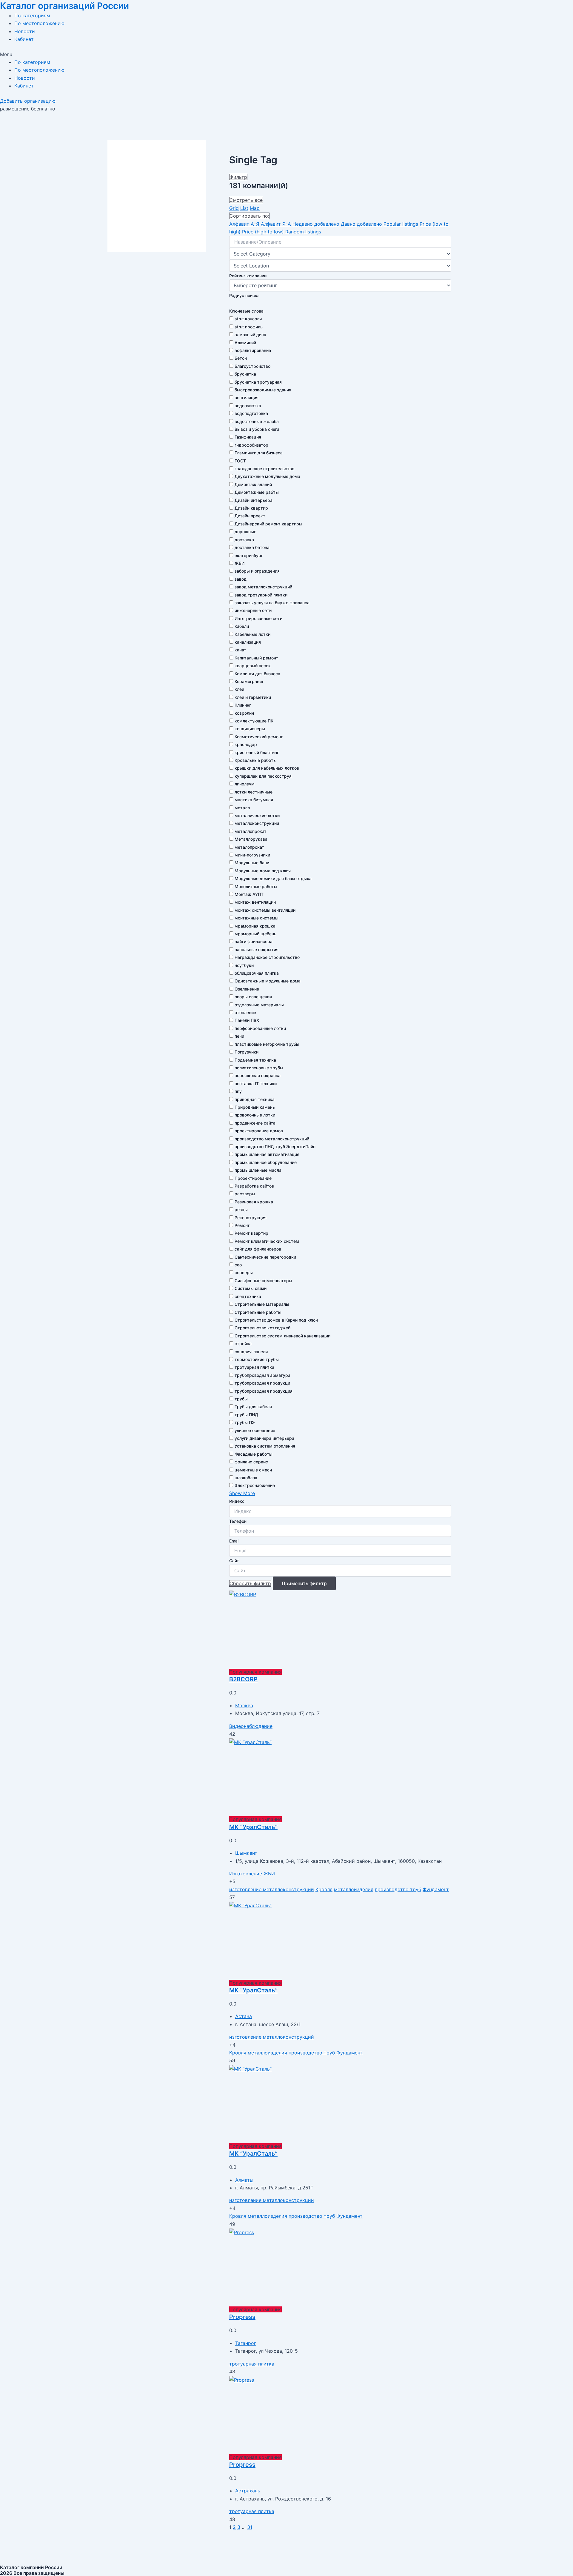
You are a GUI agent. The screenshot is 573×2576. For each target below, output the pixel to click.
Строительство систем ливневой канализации (282, 1336)
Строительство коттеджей (262, 1328)
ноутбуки (244, 965)
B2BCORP (243, 1679)
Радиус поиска (244, 295)
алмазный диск (250, 335)
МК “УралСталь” (253, 1827)
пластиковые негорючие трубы (267, 1044)
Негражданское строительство (267, 957)
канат (240, 650)
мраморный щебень (255, 934)
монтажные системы (257, 918)
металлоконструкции (257, 823)
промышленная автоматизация (267, 1154)
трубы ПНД (246, 1415)
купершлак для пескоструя (263, 776)
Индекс (237, 1501)
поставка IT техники (256, 1084)
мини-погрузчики (252, 855)
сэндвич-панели (251, 1352)
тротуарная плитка (254, 1367)
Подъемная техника (255, 1060)
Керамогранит (249, 681)
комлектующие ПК (254, 721)
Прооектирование (253, 1178)
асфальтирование (253, 350)
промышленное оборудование (266, 1162)
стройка (243, 1344)
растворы (245, 1194)
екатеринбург (249, 555)
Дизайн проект (250, 516)
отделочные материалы (259, 1005)
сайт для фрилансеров (258, 1249)
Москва (244, 1705)
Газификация (248, 437)
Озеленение (247, 989)
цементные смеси (253, 1470)
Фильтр (238, 177)
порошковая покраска (258, 1075)
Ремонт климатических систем (267, 1241)
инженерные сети (253, 610)
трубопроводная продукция (264, 1391)
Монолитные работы (256, 886)
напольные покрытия (257, 949)
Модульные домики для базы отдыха (273, 878)
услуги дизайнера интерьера (264, 1438)
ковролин (244, 713)
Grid (234, 208)
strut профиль (249, 327)
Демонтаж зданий (253, 484)
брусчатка (245, 374)
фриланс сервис (251, 1462)
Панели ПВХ (247, 1020)
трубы (241, 1399)
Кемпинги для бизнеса (257, 674)
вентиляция (247, 397)
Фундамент (436, 1889)
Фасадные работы (254, 1454)
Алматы (244, 2180)
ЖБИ (239, 563)
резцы (241, 1209)
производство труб (398, 1889)
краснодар (246, 744)
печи (239, 1036)
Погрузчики (247, 1052)
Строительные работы (258, 1312)
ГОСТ (240, 461)
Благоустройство (252, 366)
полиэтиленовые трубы (259, 1068)
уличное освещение (255, 1430)
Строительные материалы (262, 1304)
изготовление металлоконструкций (272, 1889)
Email (234, 1541)
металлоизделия (354, 1889)
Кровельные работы (256, 760)
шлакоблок (246, 1478)
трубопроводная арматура (262, 1375)
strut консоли (248, 319)
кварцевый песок (253, 666)
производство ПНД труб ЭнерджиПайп (275, 1146)
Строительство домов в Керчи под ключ (276, 1320)
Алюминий (245, 343)
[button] (286, 54)
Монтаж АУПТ (249, 894)
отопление (245, 1012)
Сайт (234, 1561)
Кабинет (24, 39)
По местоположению (39, 23)
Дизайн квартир (251, 508)
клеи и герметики (253, 697)
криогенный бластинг (257, 752)
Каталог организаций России (64, 6)
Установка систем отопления (265, 1446)
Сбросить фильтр (250, 1583)
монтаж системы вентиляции (265, 910)
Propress (242, 2317)
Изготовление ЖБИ (252, 1874)
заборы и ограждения (257, 571)
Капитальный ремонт (256, 658)
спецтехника (248, 1296)
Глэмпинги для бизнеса (259, 453)
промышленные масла (258, 1170)
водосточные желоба (257, 421)
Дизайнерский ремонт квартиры (268, 524)
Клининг (243, 705)
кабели (242, 626)
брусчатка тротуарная (258, 382)
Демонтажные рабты (257, 492)
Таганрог (246, 2343)
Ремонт (242, 1225)
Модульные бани (252, 863)
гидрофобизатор (251, 445)
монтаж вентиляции (255, 902)
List (244, 208)
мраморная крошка (255, 926)
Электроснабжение (255, 1485)
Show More (242, 1493)
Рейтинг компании (248, 276)
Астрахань (248, 2491)
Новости (25, 31)
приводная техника (255, 1099)
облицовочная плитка (257, 973)
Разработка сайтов (254, 1186)
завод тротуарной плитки (261, 595)
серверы (244, 1272)
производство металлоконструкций (272, 1139)
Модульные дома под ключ (263, 871)
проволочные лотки (255, 1115)
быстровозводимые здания (263, 390)
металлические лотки (257, 815)
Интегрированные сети (258, 618)
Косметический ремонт (259, 737)
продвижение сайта (255, 1123)
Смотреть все (246, 200)
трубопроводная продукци (262, 1383)
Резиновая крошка (254, 1202)
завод (241, 579)
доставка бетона (252, 547)
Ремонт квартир (251, 1233)
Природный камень (255, 1107)
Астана (244, 2016)
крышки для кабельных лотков (267, 768)
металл (242, 808)
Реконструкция (251, 1218)
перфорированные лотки (260, 1028)
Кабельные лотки (252, 634)
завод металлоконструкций (263, 587)
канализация (248, 642)
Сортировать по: (249, 216)
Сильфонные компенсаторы (263, 1281)
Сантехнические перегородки (265, 1257)
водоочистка (248, 406)
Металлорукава (251, 839)
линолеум (245, 784)
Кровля (324, 1889)
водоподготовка (251, 413)
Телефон (238, 1521)
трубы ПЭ (245, 1422)
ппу (238, 1091)
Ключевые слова (246, 311)
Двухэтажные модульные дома (267, 476)
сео (238, 1265)
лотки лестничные (254, 792)
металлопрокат (251, 831)
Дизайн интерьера (254, 500)
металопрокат (249, 847)
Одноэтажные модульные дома (268, 981)
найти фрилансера (254, 941)
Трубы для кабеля (253, 1407)
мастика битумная (254, 800)
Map (255, 208)
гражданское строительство (264, 469)
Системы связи (251, 1288)
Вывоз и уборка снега (257, 429)
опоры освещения (253, 997)
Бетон (241, 358)
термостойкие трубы (257, 1359)
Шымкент (246, 1853)
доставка (244, 540)
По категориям (32, 16)
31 (250, 2527)
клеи (239, 689)
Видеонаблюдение (251, 1726)
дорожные (245, 532)
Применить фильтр (304, 1583)
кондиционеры (250, 729)
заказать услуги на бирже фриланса (272, 603)
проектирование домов (259, 1131)
